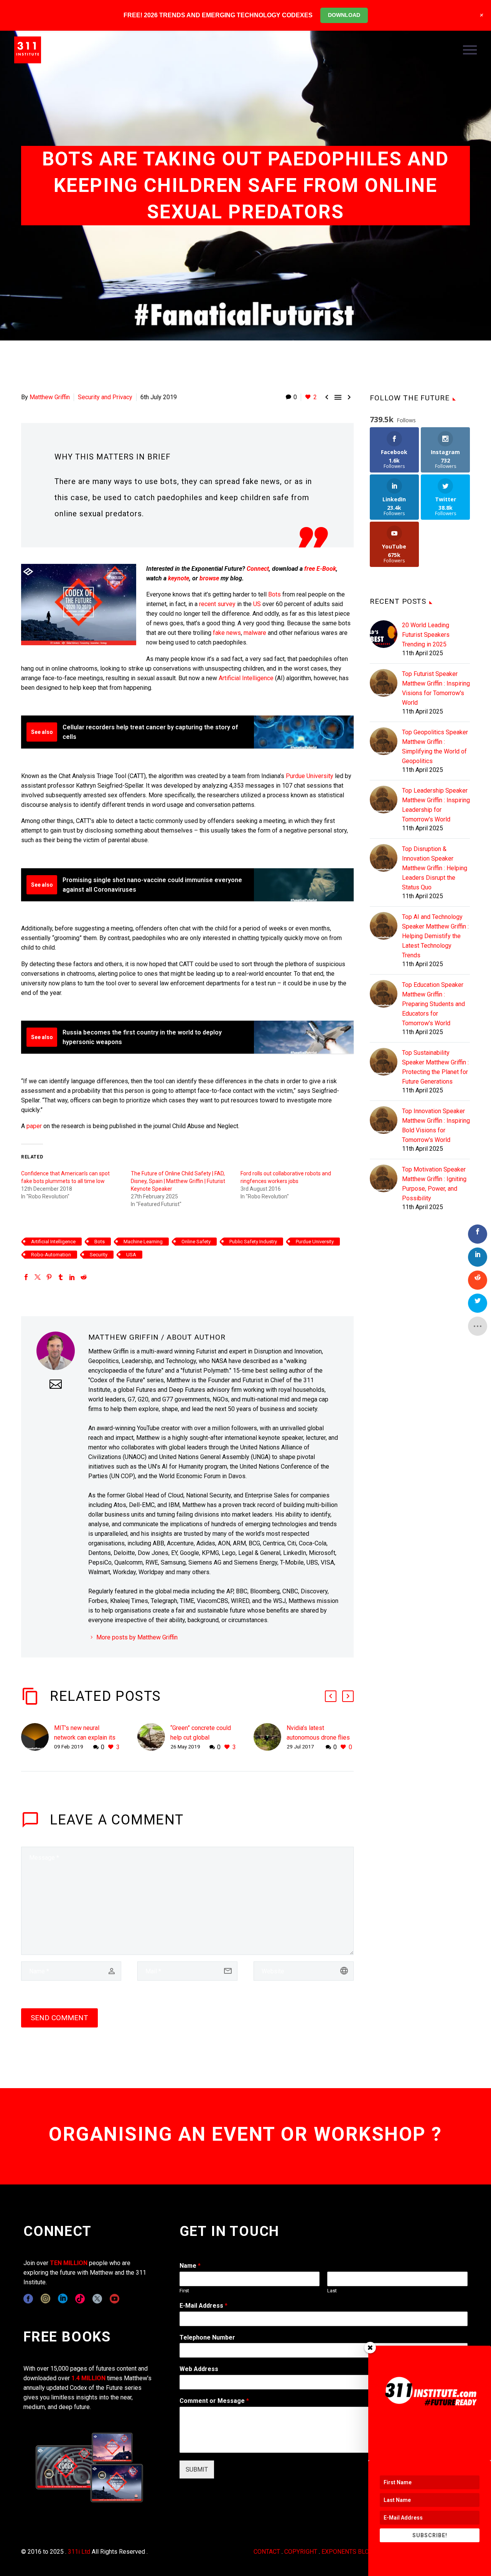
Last (332, 2291)
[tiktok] (80, 2299)
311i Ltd (79, 2552)
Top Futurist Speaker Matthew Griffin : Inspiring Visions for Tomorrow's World (436, 688)
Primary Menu (470, 50)
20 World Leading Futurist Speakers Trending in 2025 (426, 635)
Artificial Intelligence (246, 678)
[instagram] (45, 2299)
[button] (331, 1696)
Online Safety (196, 1242)
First (184, 2291)
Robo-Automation (51, 1255)
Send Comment (59, 2018)
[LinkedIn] (72, 1277)
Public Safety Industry (253, 1242)
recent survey (217, 604)
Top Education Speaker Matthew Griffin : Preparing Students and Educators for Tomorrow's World (433, 1004)
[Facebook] (26, 1277)
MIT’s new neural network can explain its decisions (85, 1737)
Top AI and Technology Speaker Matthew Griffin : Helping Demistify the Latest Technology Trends (435, 936)
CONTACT (267, 2552)
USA (131, 1255)
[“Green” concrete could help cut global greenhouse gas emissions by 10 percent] (154, 1737)
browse (209, 578)
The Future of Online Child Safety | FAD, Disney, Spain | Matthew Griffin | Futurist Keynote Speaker (178, 1181)
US (257, 604)
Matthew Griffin (50, 397)
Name (190, 2266)
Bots (274, 594)
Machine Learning (143, 1242)
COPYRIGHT (301, 2552)
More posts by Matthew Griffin (137, 1637)
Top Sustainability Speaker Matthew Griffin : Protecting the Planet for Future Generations (435, 1067)
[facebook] (28, 2299)
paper (34, 1126)
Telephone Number (207, 2337)
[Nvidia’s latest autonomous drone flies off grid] (270, 1737)
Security (99, 1255)
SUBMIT (197, 2469)
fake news (227, 633)
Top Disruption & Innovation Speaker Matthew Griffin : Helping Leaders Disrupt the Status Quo (435, 868)
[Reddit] (84, 1277)
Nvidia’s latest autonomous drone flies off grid (318, 1737)
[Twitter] (38, 1277)
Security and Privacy (105, 397)
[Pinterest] (49, 1277)
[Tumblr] (61, 1277)
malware (255, 633)
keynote (179, 578)
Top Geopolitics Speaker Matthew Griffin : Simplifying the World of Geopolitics (435, 747)
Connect (258, 569)
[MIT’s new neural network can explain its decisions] (38, 1737)
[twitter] (97, 2299)
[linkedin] (63, 2299)
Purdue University (310, 776)
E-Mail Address (203, 2306)
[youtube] (115, 2299)
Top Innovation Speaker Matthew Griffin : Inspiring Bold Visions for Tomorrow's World (436, 1125)
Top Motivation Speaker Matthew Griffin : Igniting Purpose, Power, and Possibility (434, 1184)
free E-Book (320, 569)
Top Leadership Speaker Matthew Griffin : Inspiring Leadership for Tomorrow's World (436, 805)
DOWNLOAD (344, 15)
